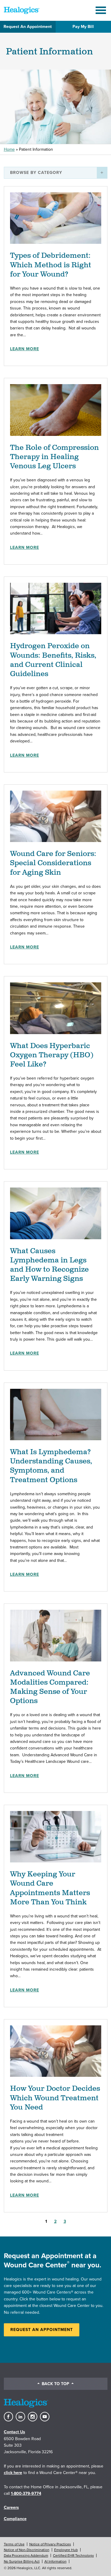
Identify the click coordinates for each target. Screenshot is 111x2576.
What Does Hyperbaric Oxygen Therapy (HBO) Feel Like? (52, 1055)
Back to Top (55, 2384)
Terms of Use (14, 2544)
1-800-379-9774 (26, 2493)
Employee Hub (66, 2550)
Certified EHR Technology (73, 2555)
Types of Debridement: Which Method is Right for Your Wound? (51, 265)
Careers (11, 2507)
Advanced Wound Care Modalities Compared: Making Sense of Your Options (50, 1687)
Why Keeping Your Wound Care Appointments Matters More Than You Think (50, 1888)
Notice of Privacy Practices (50, 2544)
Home (9, 149)
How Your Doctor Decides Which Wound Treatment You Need (55, 2098)
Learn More (25, 349)
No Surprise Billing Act (22, 2561)
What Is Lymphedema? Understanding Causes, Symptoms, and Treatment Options (51, 1466)
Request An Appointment (28, 27)
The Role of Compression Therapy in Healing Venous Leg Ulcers (54, 457)
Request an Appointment (42, 2330)
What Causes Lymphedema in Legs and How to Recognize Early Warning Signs (49, 1265)
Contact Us (15, 2432)
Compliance (15, 2519)
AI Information (55, 2561)
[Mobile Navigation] (102, 10)
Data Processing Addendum (26, 2555)
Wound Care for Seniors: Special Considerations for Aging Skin (53, 863)
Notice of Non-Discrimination (27, 2550)
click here (13, 2473)
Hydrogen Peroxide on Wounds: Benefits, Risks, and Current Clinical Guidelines (53, 660)
